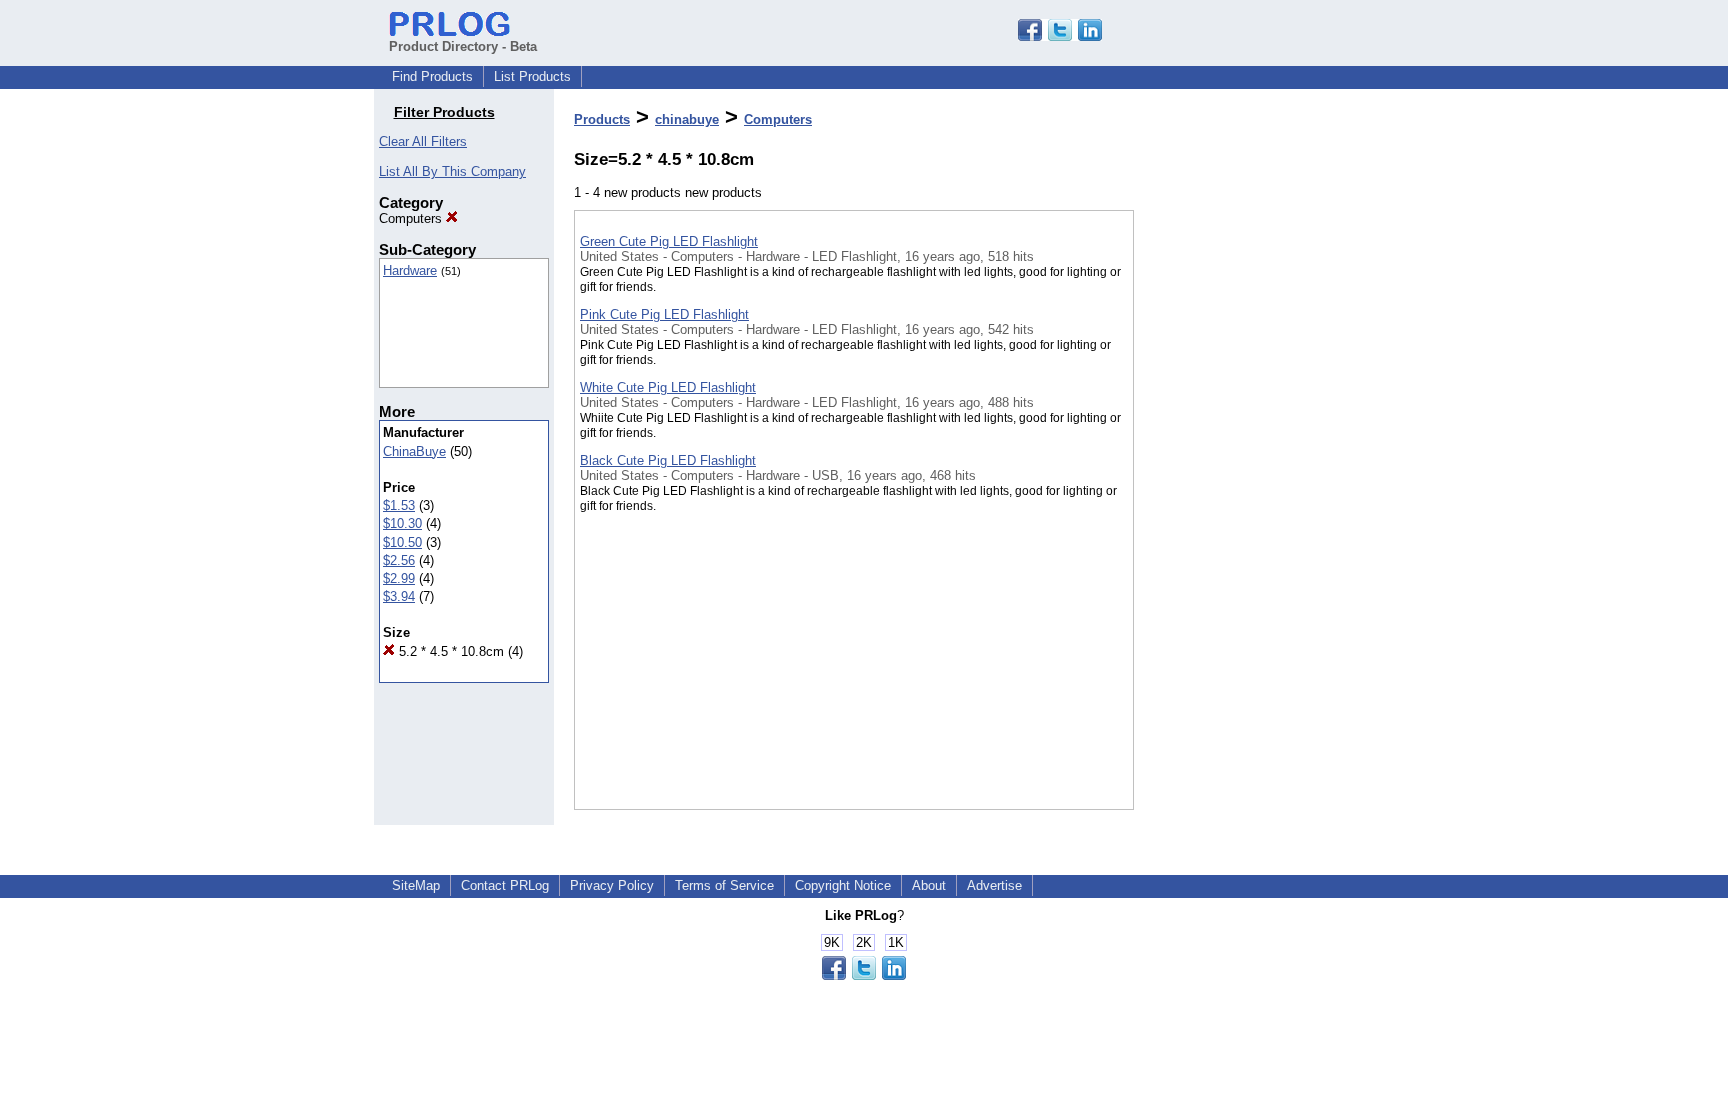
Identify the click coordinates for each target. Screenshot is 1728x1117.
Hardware (410, 270)
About (929, 885)
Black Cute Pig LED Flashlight (668, 460)
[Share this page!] (1060, 36)
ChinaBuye (414, 451)
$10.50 (402, 542)
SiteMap (416, 885)
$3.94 (399, 596)
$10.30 (402, 523)
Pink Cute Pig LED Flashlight (664, 314)
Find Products (432, 76)
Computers (412, 218)
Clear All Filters (423, 141)
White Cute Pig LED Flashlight (668, 387)
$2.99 (399, 578)
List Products (532, 76)
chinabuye (687, 119)
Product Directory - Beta (463, 46)
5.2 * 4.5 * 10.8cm (449, 651)
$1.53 (399, 505)
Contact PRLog (505, 885)
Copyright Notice (843, 885)
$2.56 (399, 560)
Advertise (994, 885)
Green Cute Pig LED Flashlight (669, 241)
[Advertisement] (1234, 519)
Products (602, 119)
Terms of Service (724, 885)
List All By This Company (452, 171)
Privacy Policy (612, 885)
